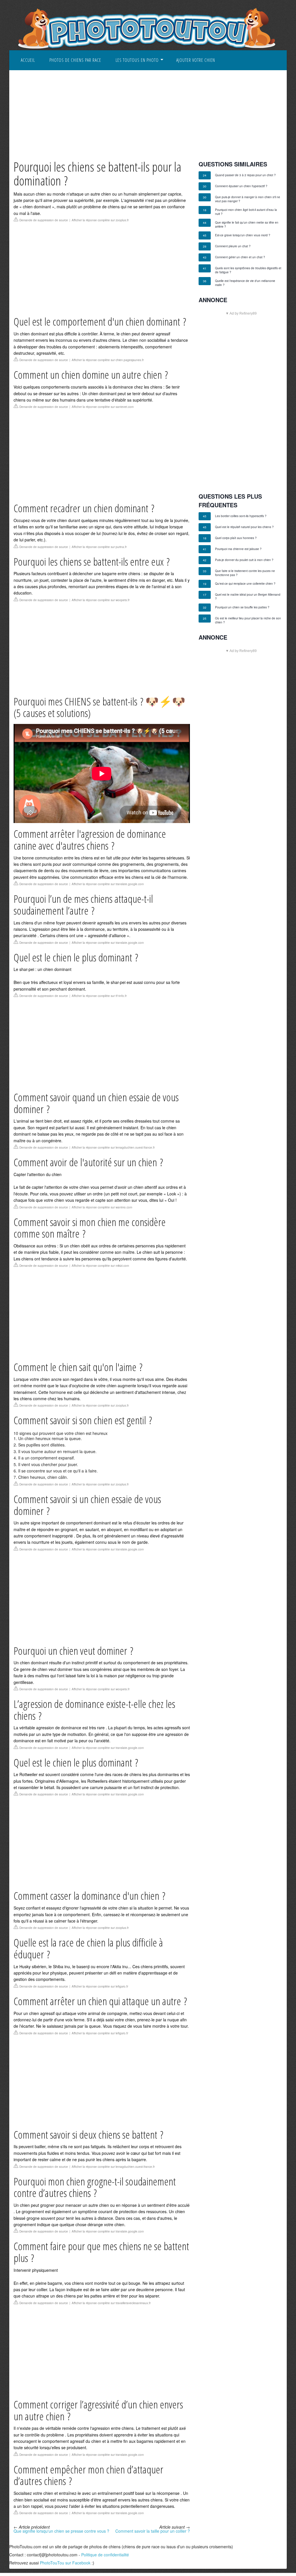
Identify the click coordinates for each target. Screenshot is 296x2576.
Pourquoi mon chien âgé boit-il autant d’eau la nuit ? (246, 212)
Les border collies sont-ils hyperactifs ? (241, 516)
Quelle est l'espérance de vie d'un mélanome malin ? (245, 283)
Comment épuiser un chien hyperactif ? (241, 186)
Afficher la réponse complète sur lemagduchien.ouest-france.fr (113, 1147)
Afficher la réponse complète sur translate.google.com (108, 884)
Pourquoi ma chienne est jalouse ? (238, 549)
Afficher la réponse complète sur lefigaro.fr (100, 1986)
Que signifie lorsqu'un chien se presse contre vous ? (61, 2531)
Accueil (28, 60)
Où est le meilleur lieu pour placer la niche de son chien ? (248, 620)
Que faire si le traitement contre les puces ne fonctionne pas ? (245, 573)
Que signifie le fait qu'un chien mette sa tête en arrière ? (247, 224)
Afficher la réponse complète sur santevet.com (103, 407)
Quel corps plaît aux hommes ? (236, 538)
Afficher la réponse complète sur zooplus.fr (100, 220)
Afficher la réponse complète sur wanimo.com (102, 1207)
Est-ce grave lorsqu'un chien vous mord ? (243, 235)
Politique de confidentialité (105, 2555)
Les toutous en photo (137, 60)
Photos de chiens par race (75, 60)
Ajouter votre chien (196, 60)
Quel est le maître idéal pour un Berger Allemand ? (248, 597)
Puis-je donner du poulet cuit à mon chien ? (244, 560)
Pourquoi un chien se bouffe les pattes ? (242, 607)
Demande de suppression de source (44, 220)
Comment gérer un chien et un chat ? (240, 257)
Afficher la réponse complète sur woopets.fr (101, 600)
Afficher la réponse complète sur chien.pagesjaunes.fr (108, 360)
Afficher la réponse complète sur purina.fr (99, 547)
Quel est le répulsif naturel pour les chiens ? (244, 527)
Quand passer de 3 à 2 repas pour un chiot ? (245, 175)
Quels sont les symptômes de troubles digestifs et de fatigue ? (248, 270)
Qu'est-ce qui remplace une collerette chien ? (245, 584)
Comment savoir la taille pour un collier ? (153, 2531)
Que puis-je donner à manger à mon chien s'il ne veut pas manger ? (248, 199)
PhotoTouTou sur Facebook (65, 2563)
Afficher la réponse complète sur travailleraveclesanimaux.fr (111, 2303)
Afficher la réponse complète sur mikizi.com (100, 1266)
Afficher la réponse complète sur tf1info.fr (99, 996)
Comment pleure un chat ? (233, 246)
